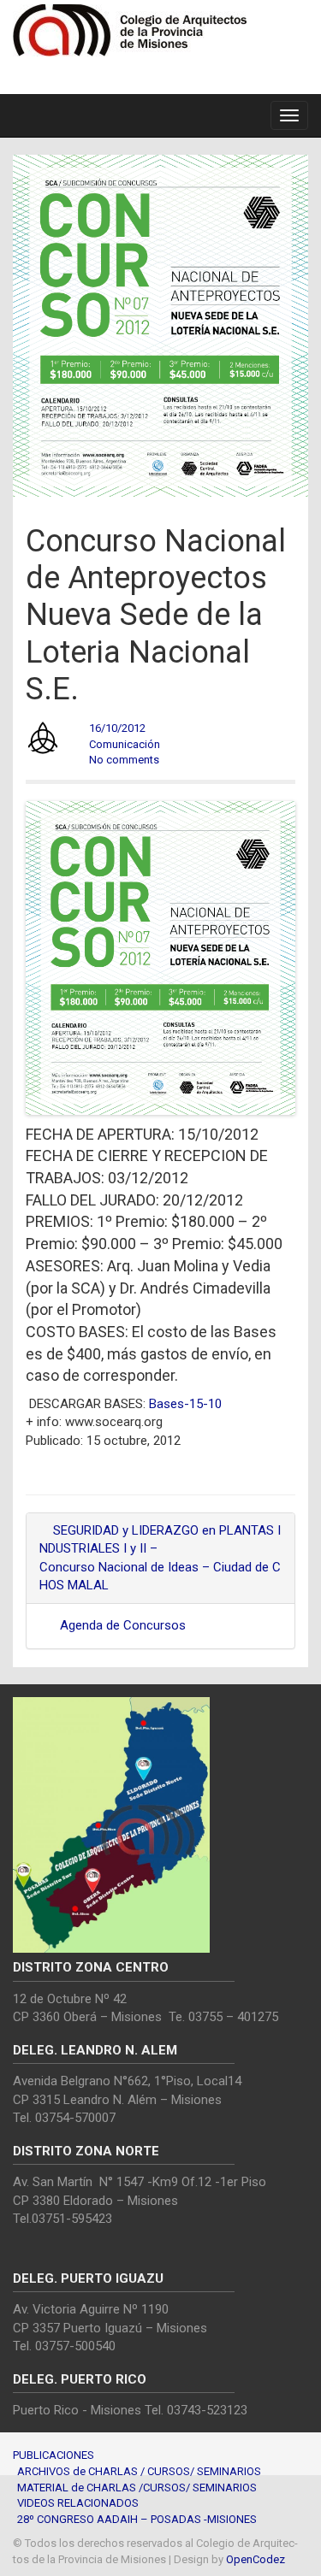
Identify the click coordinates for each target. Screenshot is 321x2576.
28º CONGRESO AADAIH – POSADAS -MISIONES (137, 2519)
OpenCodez (256, 2559)
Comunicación (125, 744)
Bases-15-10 (185, 1404)
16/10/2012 (117, 728)
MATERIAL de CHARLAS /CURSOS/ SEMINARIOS (137, 2488)
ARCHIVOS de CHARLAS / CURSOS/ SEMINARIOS (139, 2471)
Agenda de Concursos (123, 1625)
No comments (124, 760)
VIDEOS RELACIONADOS (78, 2503)
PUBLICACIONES (53, 2455)
